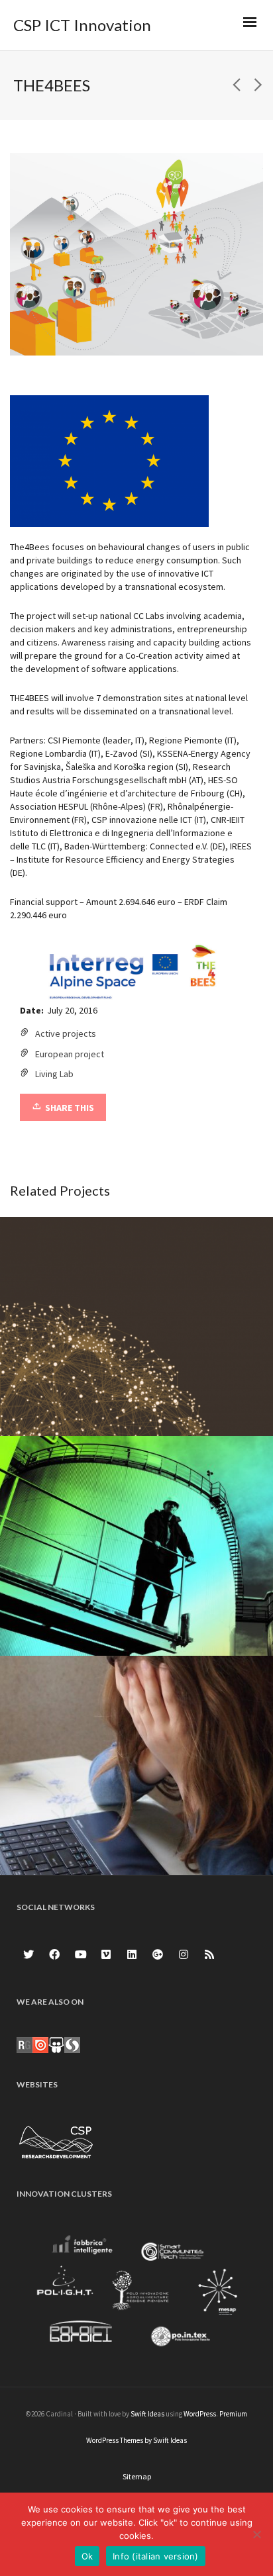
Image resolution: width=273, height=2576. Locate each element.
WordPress (200, 2414)
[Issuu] (40, 2044)
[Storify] (72, 2044)
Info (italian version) (156, 2556)
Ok (87, 2556)
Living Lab (54, 1074)
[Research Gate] (25, 2044)
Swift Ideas (147, 2414)
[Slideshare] (56, 2044)
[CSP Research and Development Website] (56, 2140)
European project (70, 1054)
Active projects (66, 1033)
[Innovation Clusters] (136, 2294)
